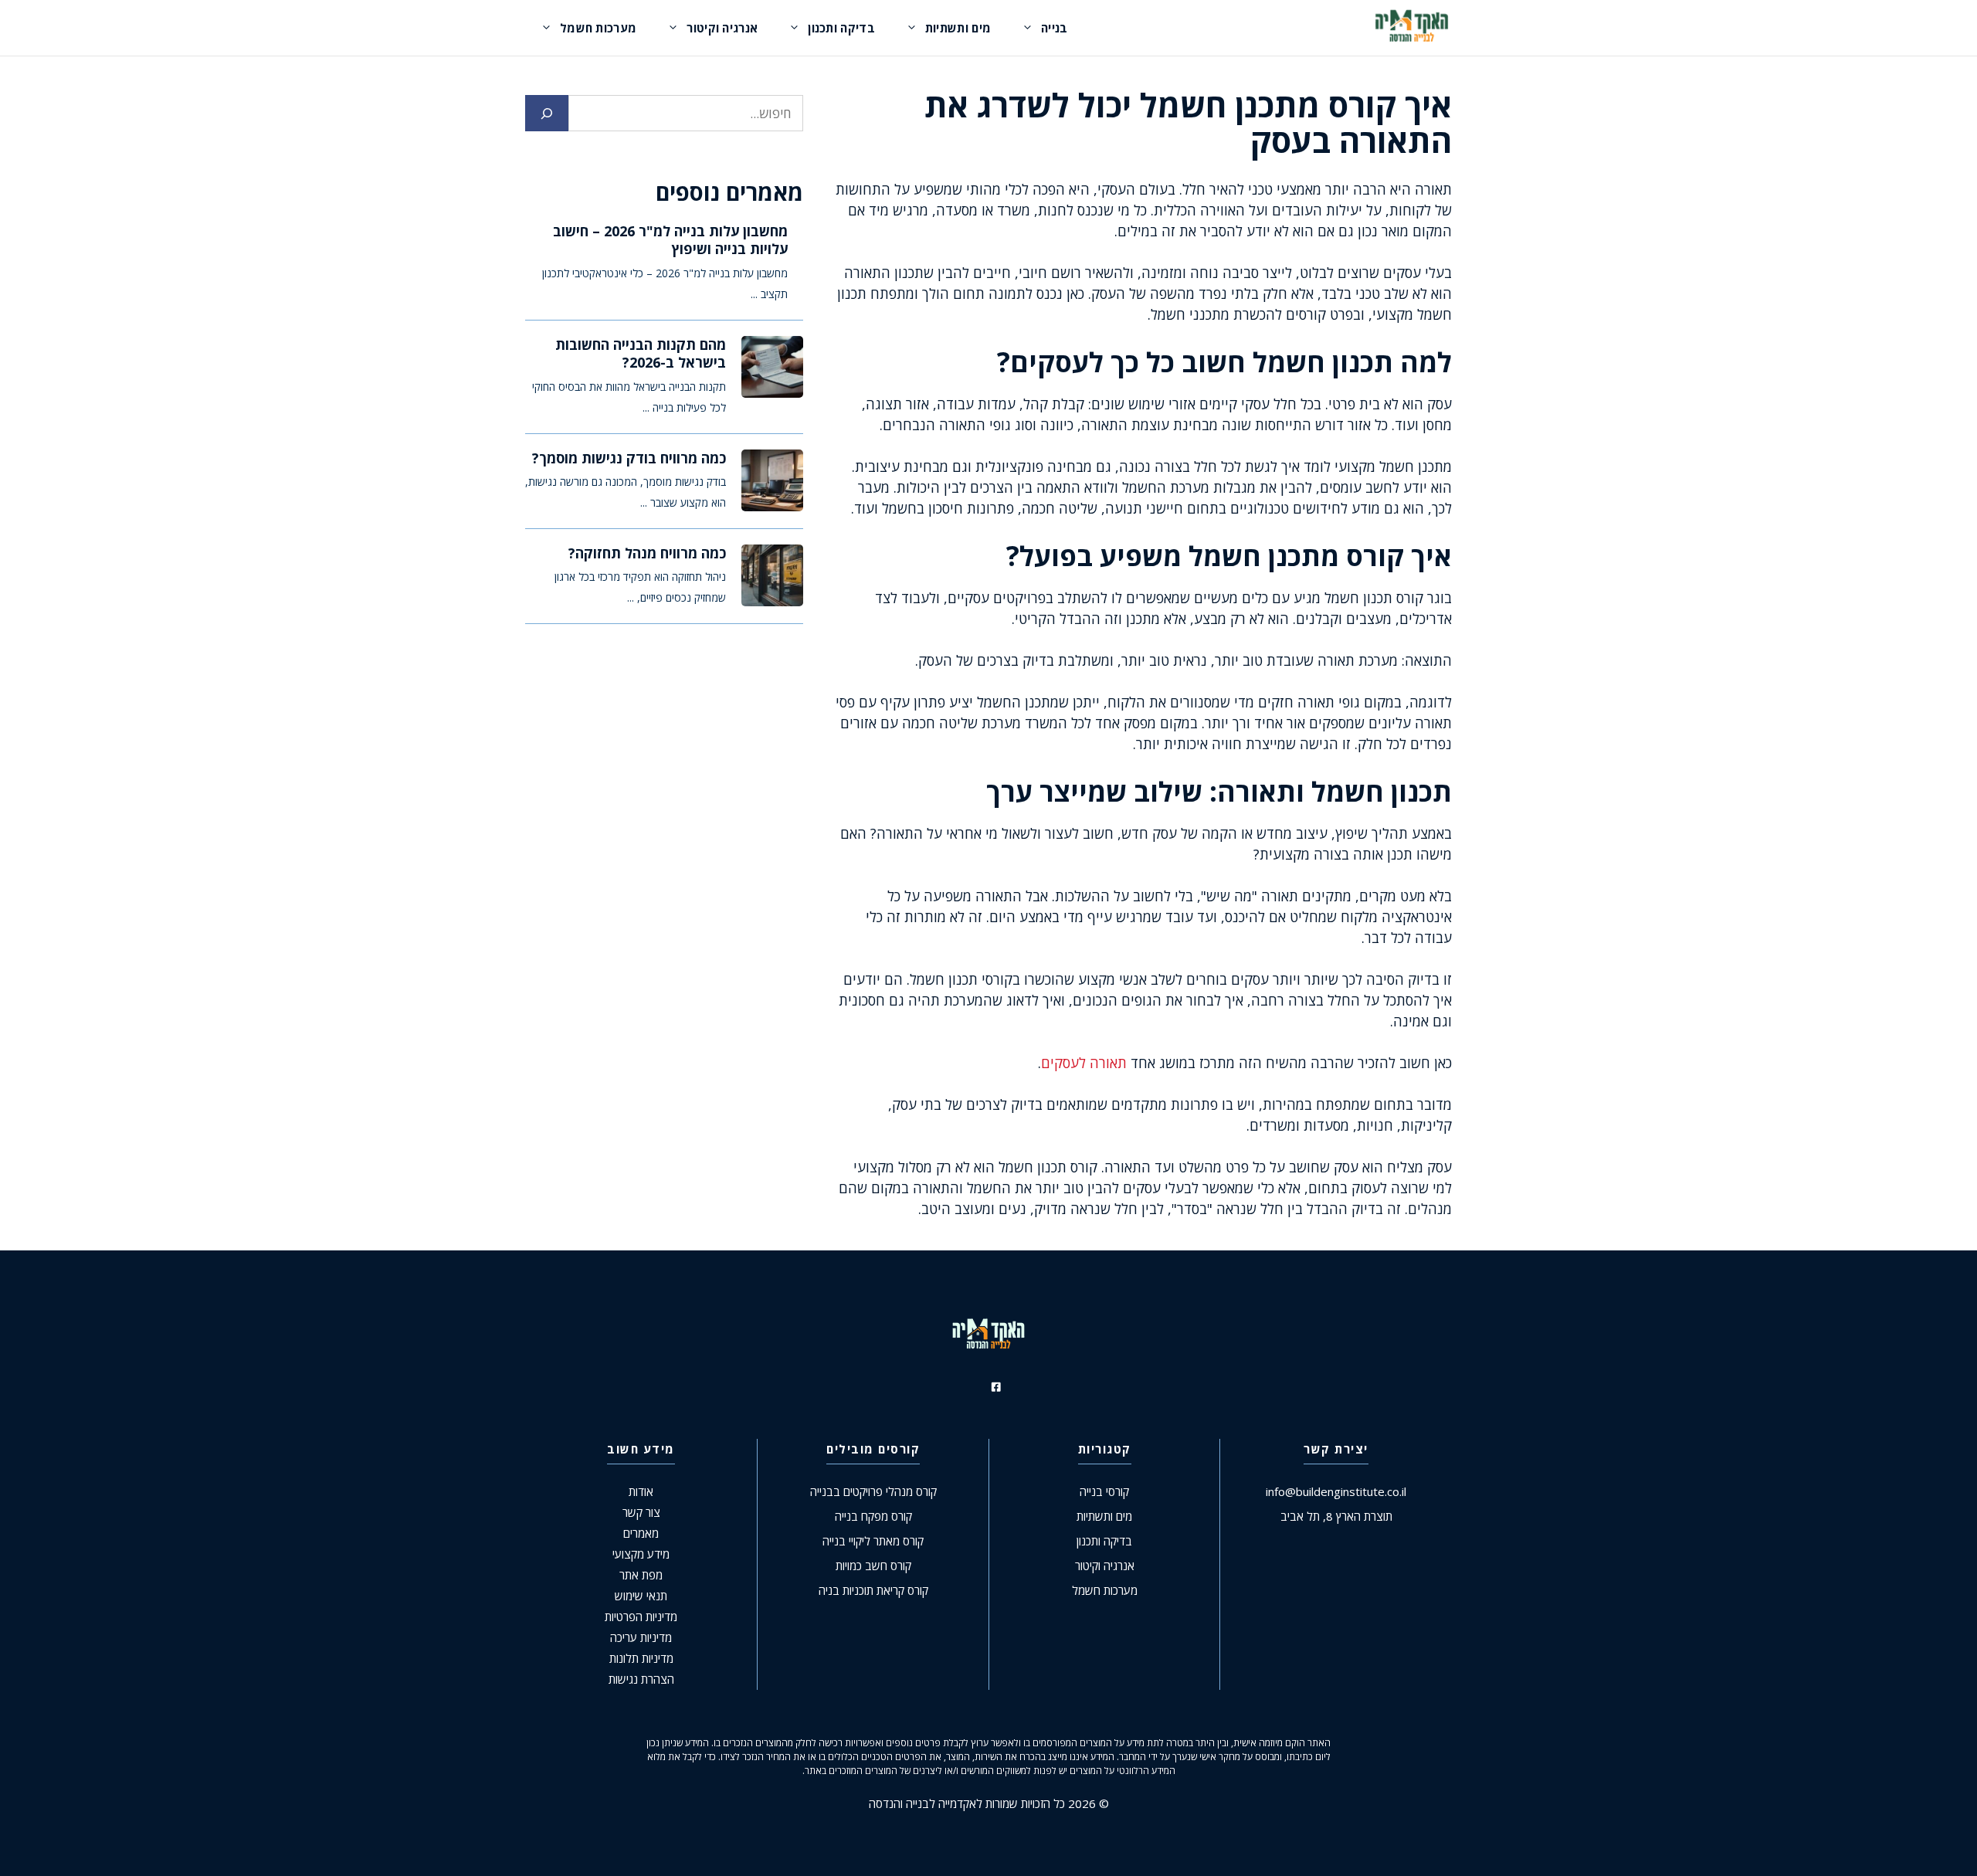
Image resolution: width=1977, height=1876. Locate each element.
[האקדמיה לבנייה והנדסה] (1412, 28)
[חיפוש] (547, 114)
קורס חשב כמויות (873, 1566)
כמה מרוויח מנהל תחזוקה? (647, 553)
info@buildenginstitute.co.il (1336, 1491)
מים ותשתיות (958, 28)
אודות (641, 1491)
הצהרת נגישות (641, 1679)
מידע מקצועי (641, 1554)
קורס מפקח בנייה (873, 1516)
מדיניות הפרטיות (641, 1616)
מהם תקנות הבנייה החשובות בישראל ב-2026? (641, 353)
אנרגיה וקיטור (722, 28)
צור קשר (641, 1512)
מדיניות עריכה (641, 1637)
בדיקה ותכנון (841, 28)
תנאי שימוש (641, 1596)
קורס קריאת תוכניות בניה (873, 1590)
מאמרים (641, 1533)
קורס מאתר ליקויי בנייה (873, 1541)
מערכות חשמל (598, 28)
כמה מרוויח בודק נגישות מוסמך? (629, 458)
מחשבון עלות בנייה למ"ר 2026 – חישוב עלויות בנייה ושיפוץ (670, 240)
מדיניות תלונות (641, 1658)
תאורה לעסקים (1084, 1063)
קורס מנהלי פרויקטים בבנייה (873, 1491)
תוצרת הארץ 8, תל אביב (1336, 1516)
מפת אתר (641, 1575)
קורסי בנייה (1104, 1491)
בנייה (1055, 28)
